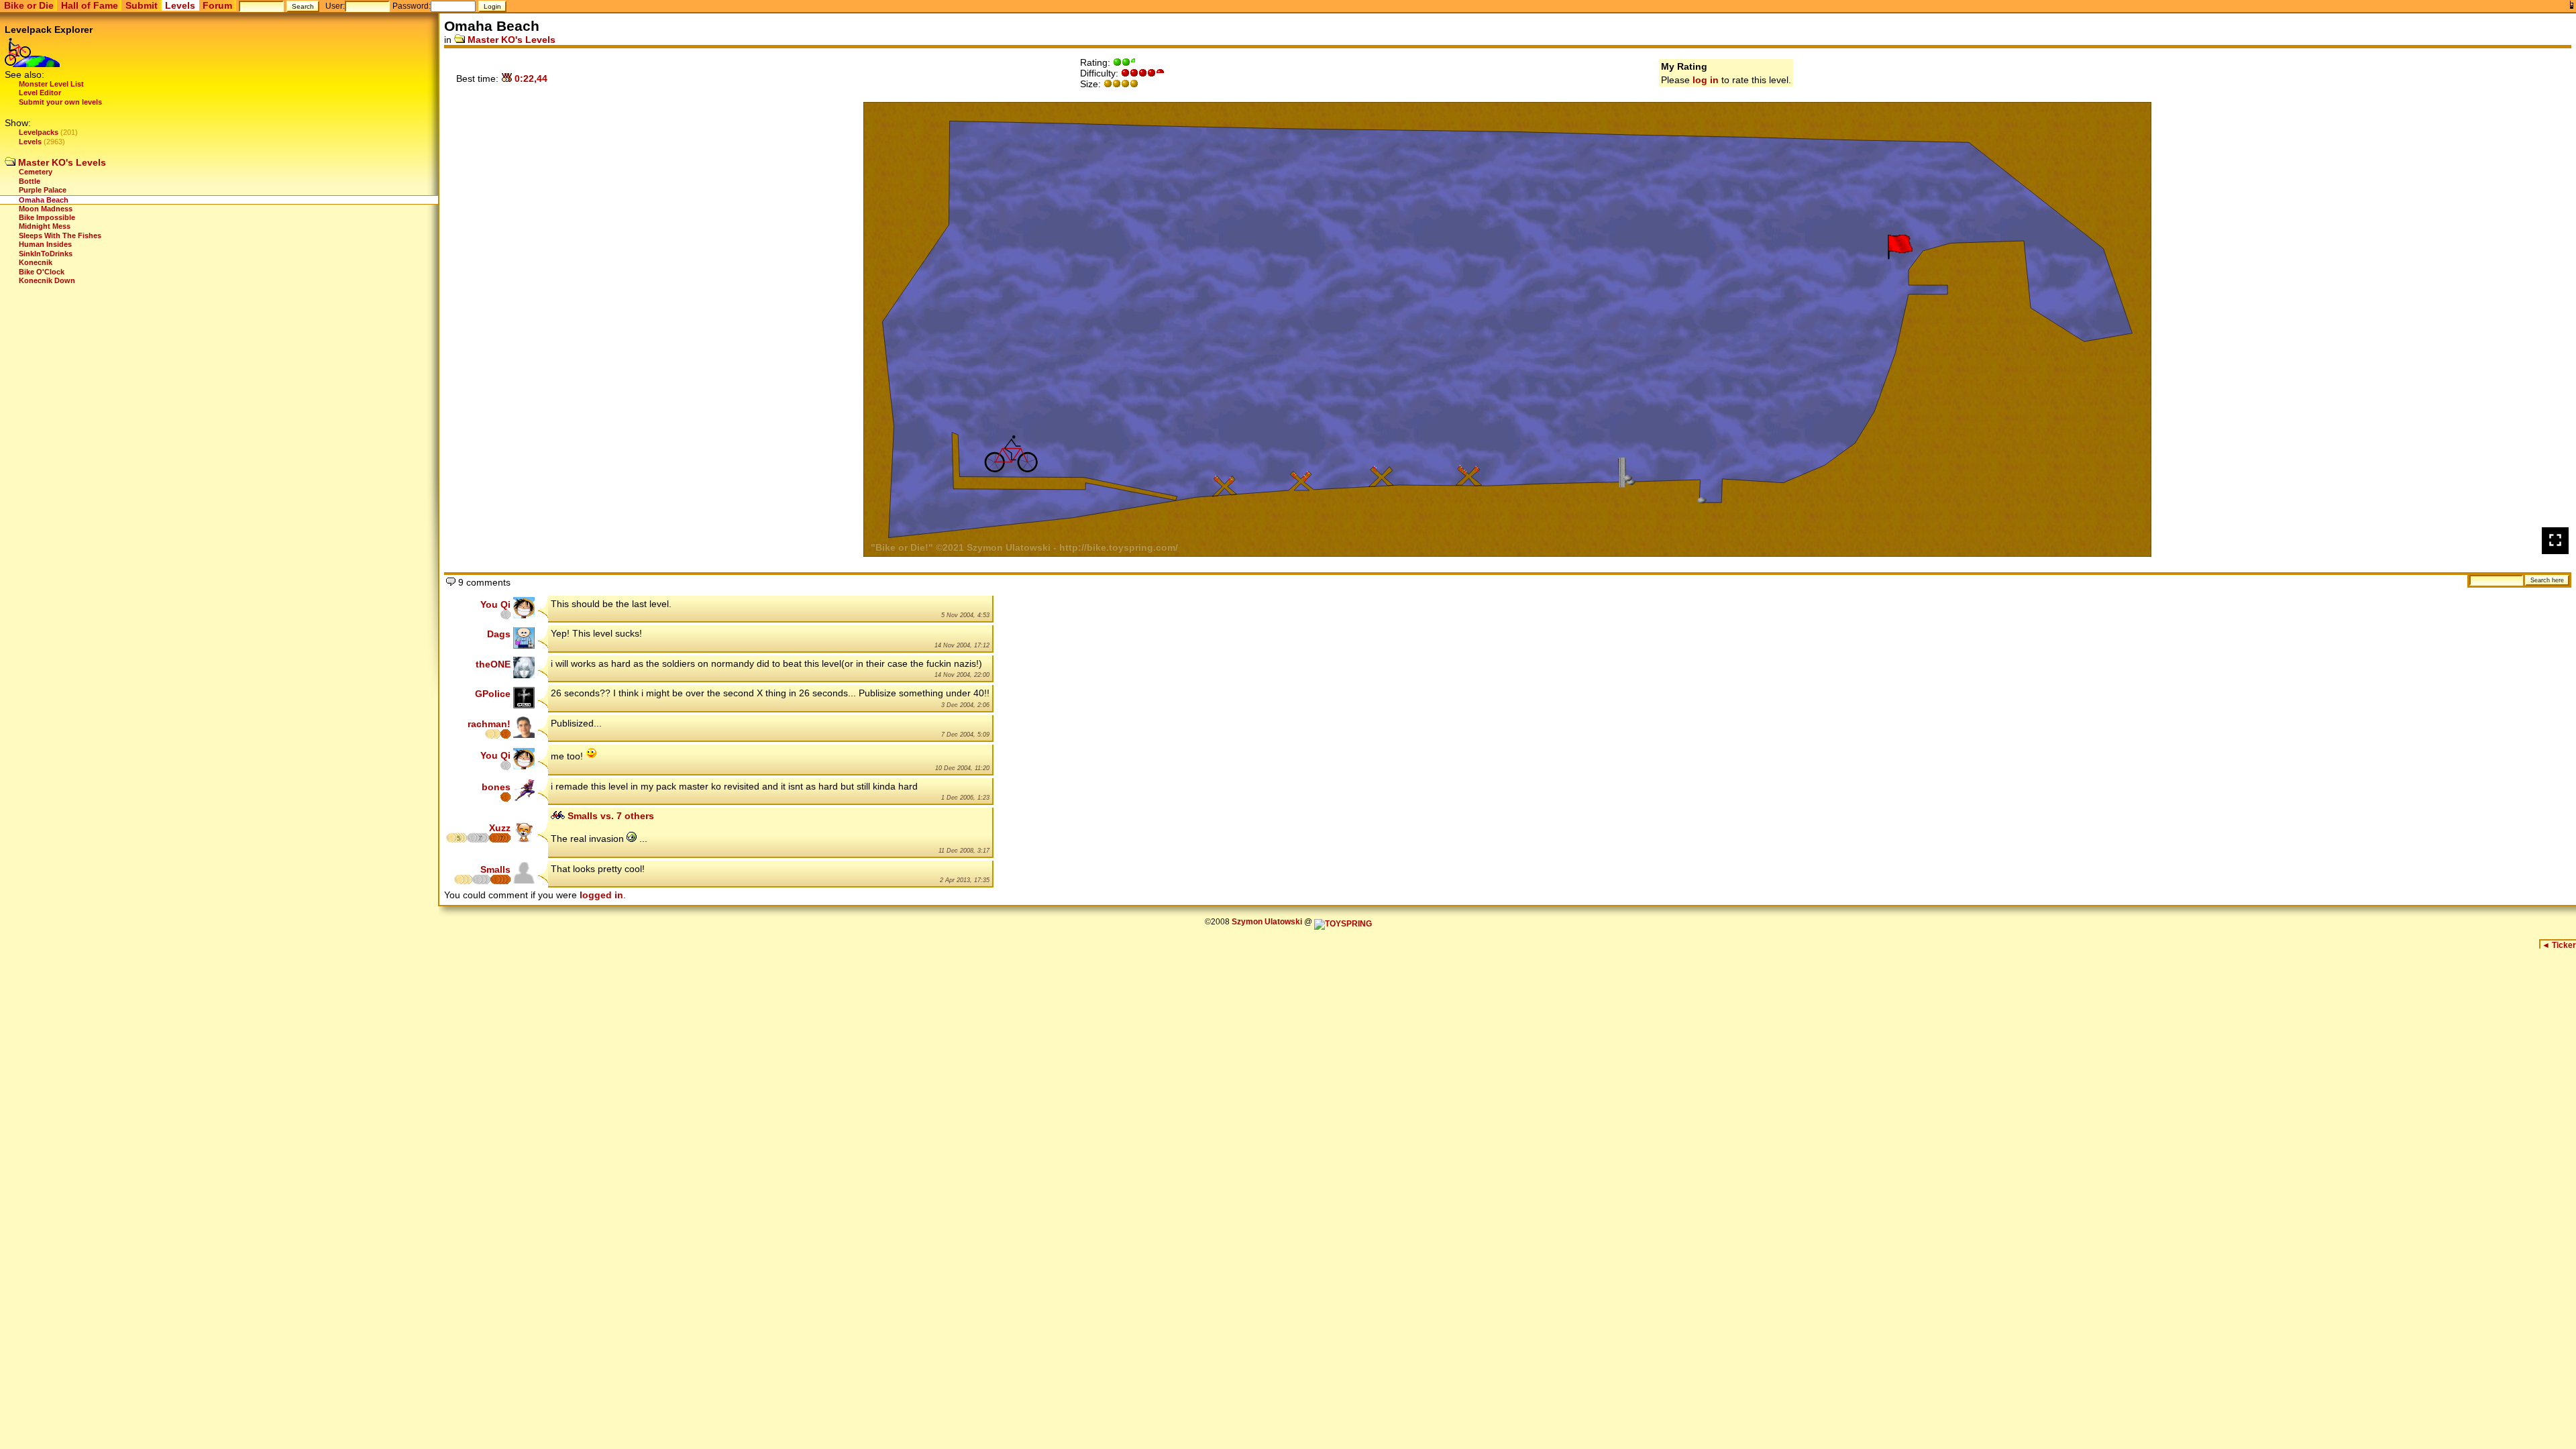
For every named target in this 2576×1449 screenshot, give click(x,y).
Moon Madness (46, 209)
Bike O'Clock (42, 272)
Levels (180, 5)
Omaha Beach (44, 200)
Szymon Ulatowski (1267, 922)
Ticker (2559, 945)
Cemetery (36, 172)
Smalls (495, 869)
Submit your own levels (60, 102)
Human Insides (45, 244)
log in (1706, 80)
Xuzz (500, 828)
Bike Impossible (47, 217)
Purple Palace (43, 190)
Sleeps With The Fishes (60, 235)
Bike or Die (29, 5)
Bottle (30, 181)
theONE (493, 664)
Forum (217, 5)
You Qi (495, 604)
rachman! (489, 724)
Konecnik (36, 262)
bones (496, 787)
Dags (499, 634)
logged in (601, 895)
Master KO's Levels (61, 162)
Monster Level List (51, 84)
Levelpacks (39, 132)
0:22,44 (530, 78)
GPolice (493, 694)
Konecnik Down (47, 280)
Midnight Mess (45, 226)
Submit (142, 5)
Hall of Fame (90, 5)
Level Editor (40, 93)
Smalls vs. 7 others (609, 816)
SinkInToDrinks (46, 254)
